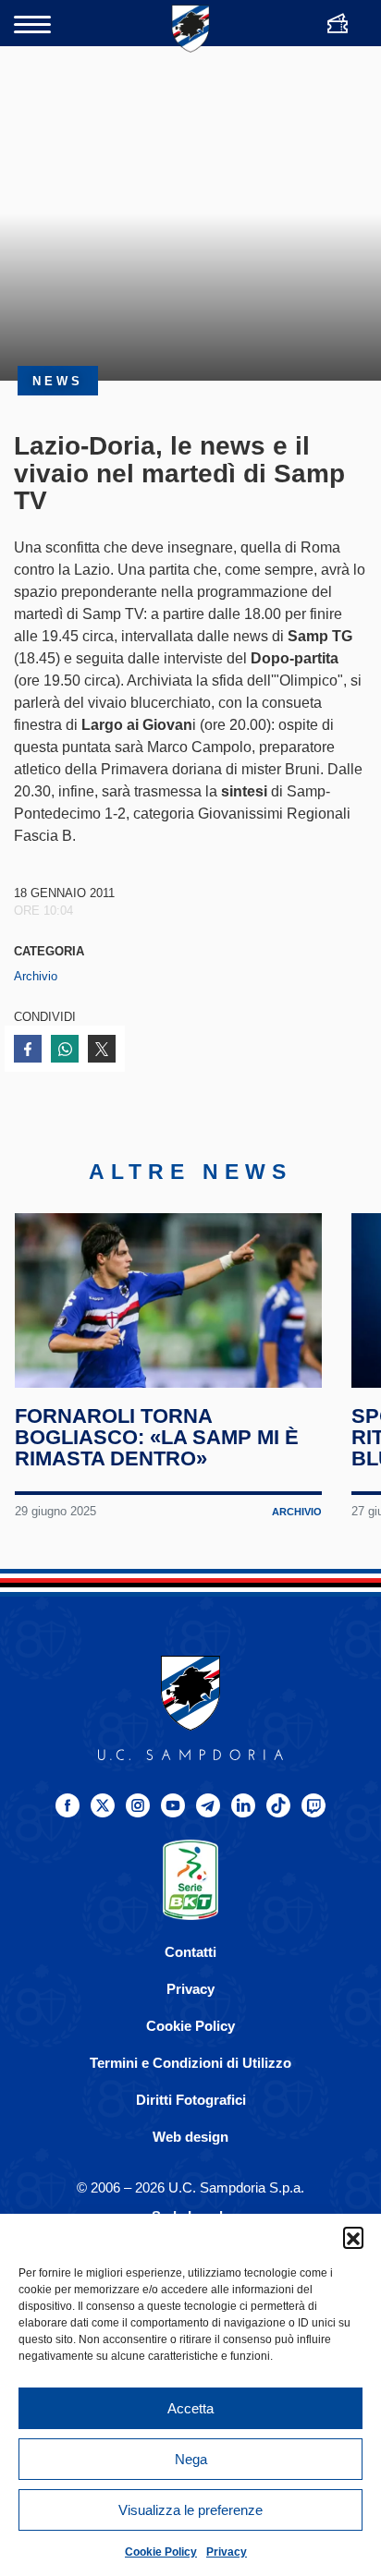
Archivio (36, 976)
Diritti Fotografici (191, 2100)
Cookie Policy (161, 2552)
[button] (353, 2237)
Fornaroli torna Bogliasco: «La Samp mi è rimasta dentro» (157, 1437)
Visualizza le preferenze (190, 2510)
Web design (190, 2137)
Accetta (190, 2408)
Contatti (190, 1952)
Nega (191, 2459)
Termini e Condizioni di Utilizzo (190, 2063)
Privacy (227, 2552)
